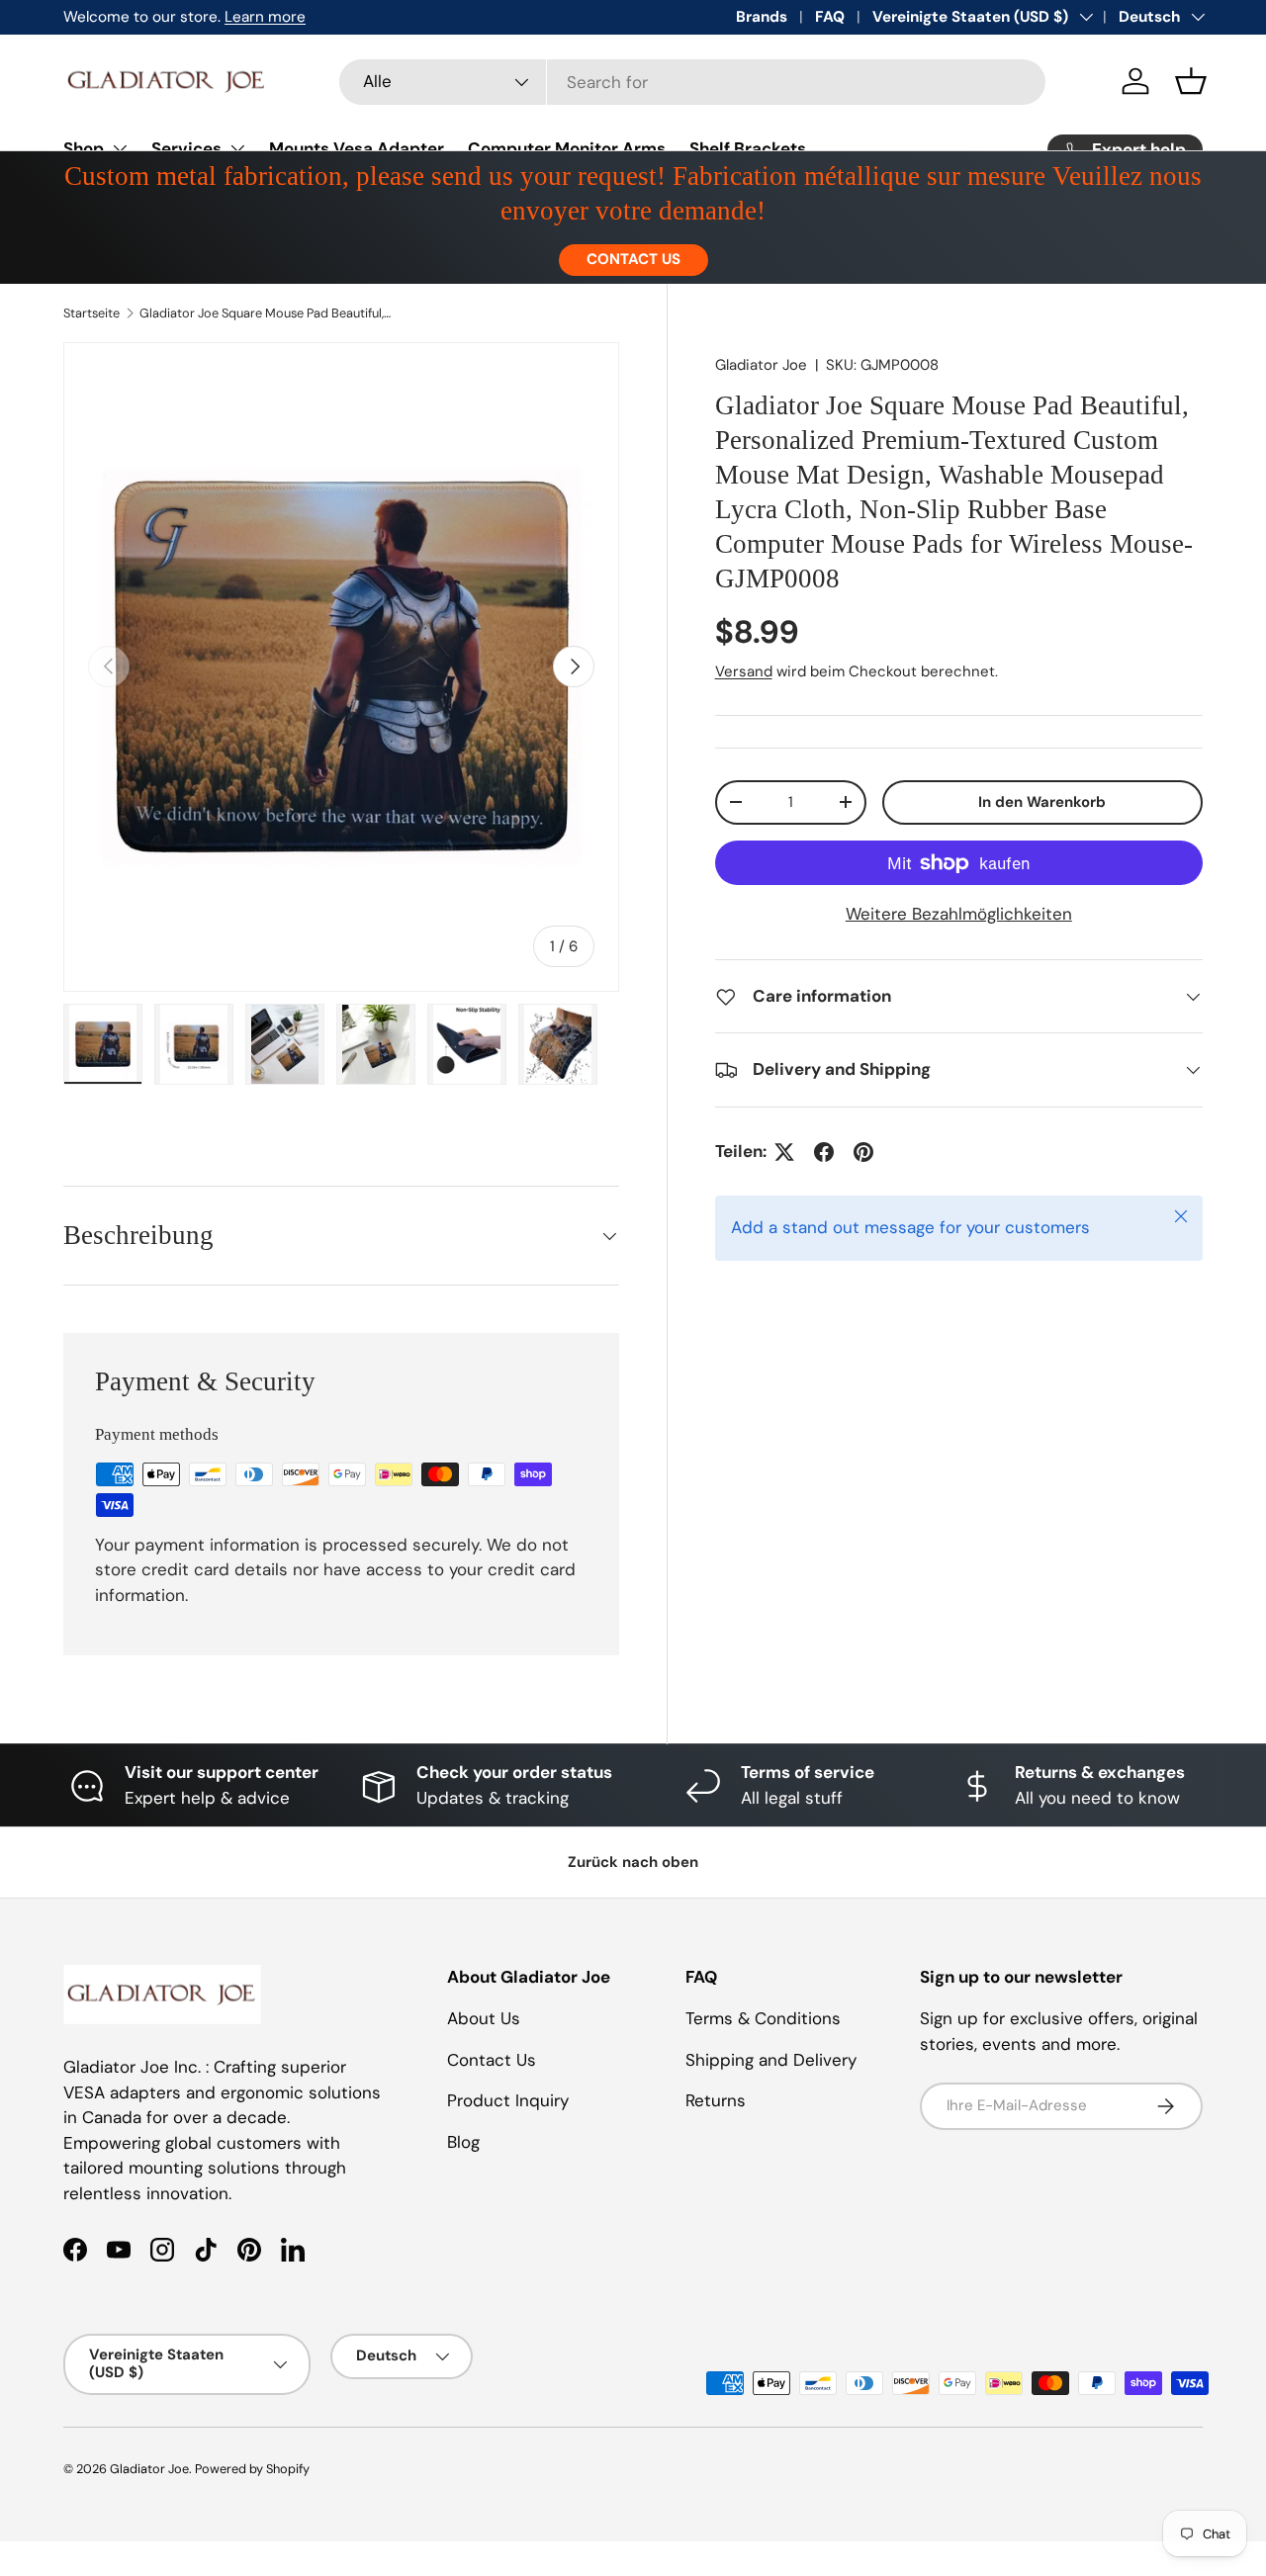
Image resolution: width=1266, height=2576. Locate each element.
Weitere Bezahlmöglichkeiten (959, 914)
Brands (762, 17)
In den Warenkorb (1042, 802)
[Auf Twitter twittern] (784, 1152)
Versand (744, 671)
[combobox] (692, 82)
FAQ (830, 17)
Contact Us (492, 2060)
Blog (463, 2142)
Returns (716, 2100)
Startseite (91, 313)
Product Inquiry (508, 2100)
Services (186, 148)
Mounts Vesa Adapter (357, 148)
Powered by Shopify (252, 2469)
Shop (84, 148)
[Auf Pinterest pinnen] (863, 1152)
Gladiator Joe (761, 365)
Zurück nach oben (633, 1862)
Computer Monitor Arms (567, 148)
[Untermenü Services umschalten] (237, 148)
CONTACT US (633, 259)
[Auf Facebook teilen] (824, 1152)
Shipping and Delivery (771, 2060)
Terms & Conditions (763, 2018)
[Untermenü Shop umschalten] (120, 148)
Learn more (265, 17)
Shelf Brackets (748, 148)
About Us (484, 2018)
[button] (1191, 81)
